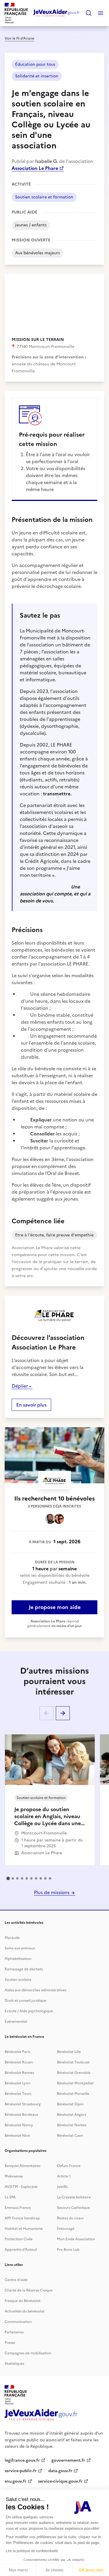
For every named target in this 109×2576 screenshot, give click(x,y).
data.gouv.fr (60, 2471)
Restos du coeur (70, 2218)
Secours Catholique (73, 2208)
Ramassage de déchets (24, 1969)
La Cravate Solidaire (74, 2197)
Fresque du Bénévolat (23, 2301)
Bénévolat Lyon (17, 2083)
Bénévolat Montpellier (75, 2083)
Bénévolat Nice (17, 2136)
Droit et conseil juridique (25, 2001)
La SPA (10, 2197)
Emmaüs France (18, 2208)
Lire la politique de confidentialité (32, 2551)
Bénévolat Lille (69, 2052)
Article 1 (64, 2176)
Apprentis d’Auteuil (21, 2250)
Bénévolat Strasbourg (23, 2104)
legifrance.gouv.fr (22, 2460)
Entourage (66, 2229)
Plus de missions (52, 1892)
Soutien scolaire (18, 1980)
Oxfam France (69, 2166)
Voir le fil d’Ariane (19, 38)
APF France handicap (22, 2218)
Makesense (14, 2176)
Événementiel (16, 2022)
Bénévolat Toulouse (73, 2062)
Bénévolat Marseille (73, 2094)
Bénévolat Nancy (19, 2125)
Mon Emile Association (76, 2239)
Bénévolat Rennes (19, 2073)
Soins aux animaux (20, 1948)
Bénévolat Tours (18, 2094)
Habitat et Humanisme (24, 2229)
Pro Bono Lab (68, 2250)
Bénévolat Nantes (72, 2125)
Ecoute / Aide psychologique (29, 2011)
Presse (10, 2343)
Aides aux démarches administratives (35, 1990)
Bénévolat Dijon (70, 2104)
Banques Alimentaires (23, 2166)
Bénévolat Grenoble (74, 2073)
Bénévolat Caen (70, 2136)
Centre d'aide (16, 2280)
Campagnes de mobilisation (28, 2353)
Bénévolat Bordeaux (21, 2115)
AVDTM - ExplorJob (21, 2187)
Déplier (20, 1386)
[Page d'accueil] (57, 13)
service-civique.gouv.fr (60, 2481)
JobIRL (62, 2187)
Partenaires (14, 2332)
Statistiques (14, 2364)
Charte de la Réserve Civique (29, 2290)
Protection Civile (19, 2239)
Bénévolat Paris (17, 2052)
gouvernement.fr (68, 2460)
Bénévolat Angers (72, 2115)
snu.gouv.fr (16, 2481)
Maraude (12, 1938)
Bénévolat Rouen (19, 2062)
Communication (18, 2322)
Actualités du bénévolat (25, 2311)
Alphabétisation (18, 1959)
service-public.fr (21, 2471)
